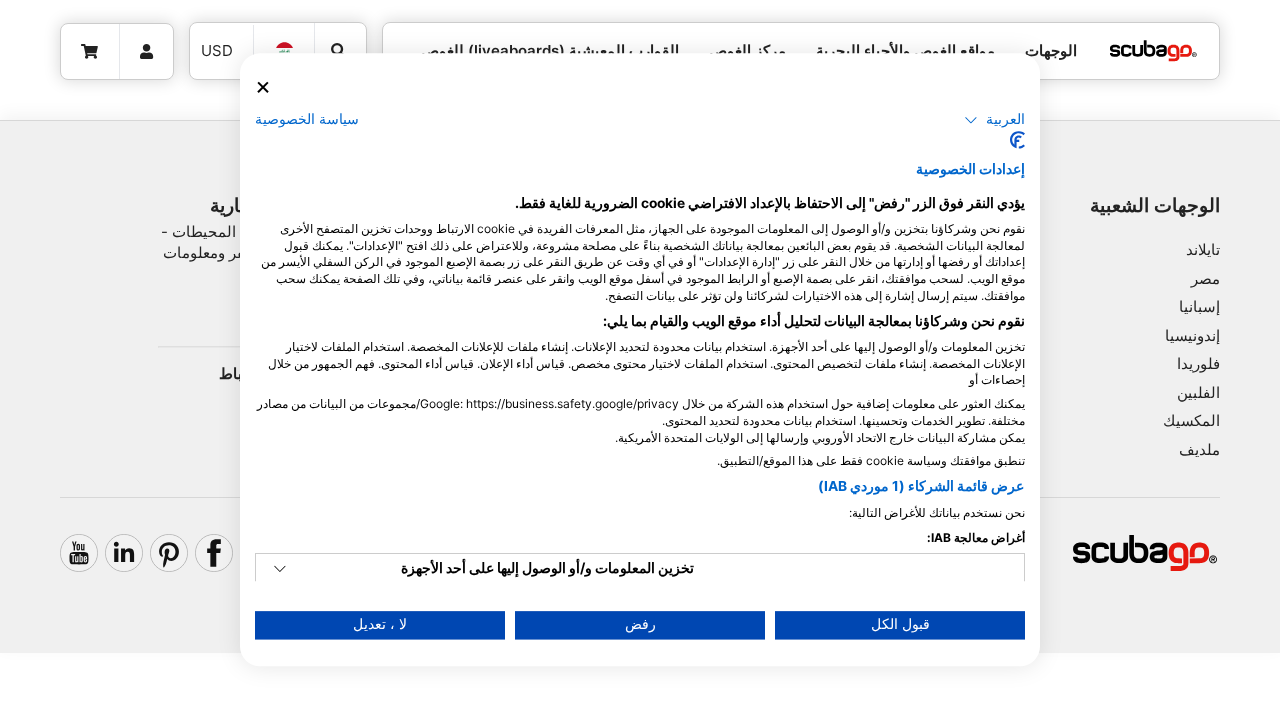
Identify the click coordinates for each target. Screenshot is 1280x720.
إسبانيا (1199, 306)
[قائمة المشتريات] (90, 52)
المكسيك (1191, 420)
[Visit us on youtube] (79, 553)
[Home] (1153, 51)
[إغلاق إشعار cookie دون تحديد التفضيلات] (263, 87)
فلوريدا (1198, 363)
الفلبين (1198, 392)
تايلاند (1203, 249)
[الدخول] (147, 52)
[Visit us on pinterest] (169, 553)
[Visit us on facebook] (214, 553)
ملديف (1199, 449)
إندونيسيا (1192, 335)
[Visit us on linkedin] (124, 553)
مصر (1205, 278)
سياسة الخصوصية (307, 119)
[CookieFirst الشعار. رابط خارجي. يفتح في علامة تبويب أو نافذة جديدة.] (1017, 141)
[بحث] (340, 51)
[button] (994, 120)
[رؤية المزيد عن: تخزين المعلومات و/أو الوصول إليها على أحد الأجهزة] (280, 570)
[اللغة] (284, 51)
